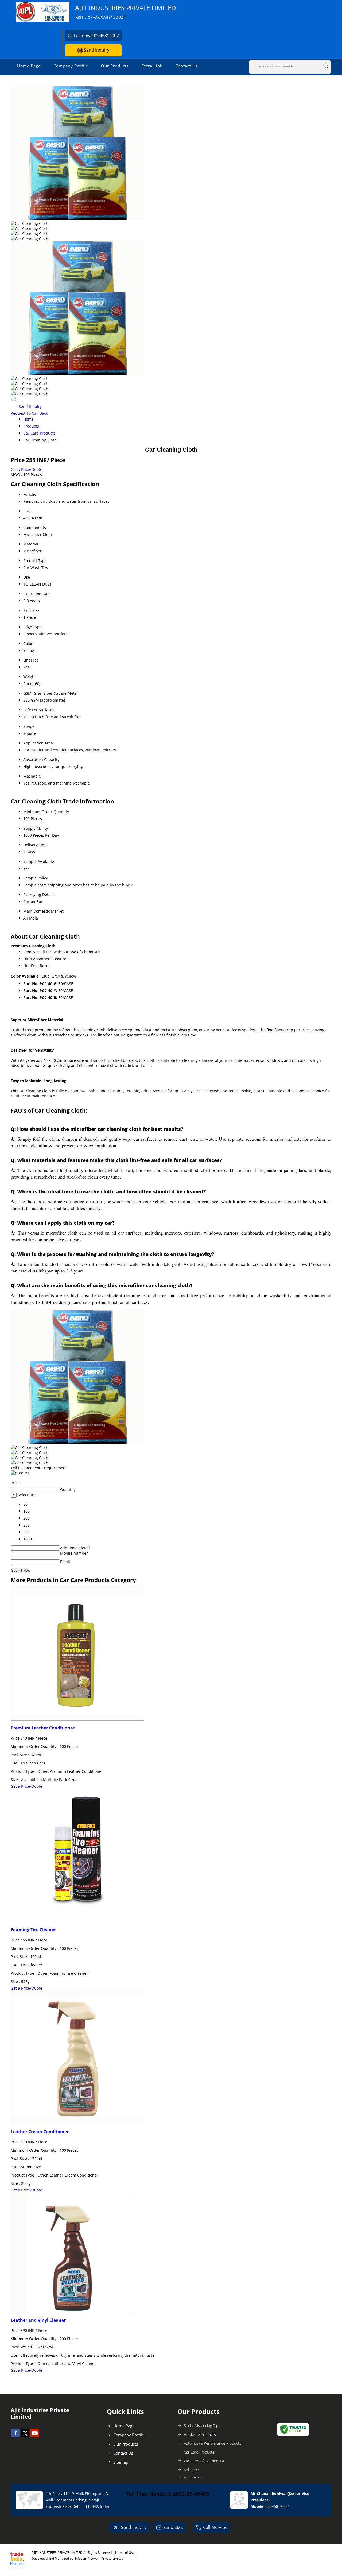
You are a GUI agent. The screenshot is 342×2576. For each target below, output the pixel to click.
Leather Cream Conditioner (40, 2132)
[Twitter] (25, 2436)
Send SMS (173, 2527)
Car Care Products (39, 433)
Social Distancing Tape (202, 2426)
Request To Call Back (29, 413)
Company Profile (71, 66)
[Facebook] (15, 2436)
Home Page (29, 66)
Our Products (115, 66)
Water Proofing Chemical (204, 2461)
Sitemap (121, 2462)
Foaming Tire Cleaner (33, 1930)
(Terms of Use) (125, 2553)
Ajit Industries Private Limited (126, 12)
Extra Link (152, 66)
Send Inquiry (96, 50)
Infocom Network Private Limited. (100, 2558)
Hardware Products (200, 2434)
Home (28, 419)
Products (31, 426)
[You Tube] (35, 2436)
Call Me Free (215, 2527)
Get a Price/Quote (26, 469)
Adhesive (191, 2470)
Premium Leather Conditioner (43, 1728)
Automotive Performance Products (213, 2443)
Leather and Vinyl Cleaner (38, 2320)
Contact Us (186, 66)
